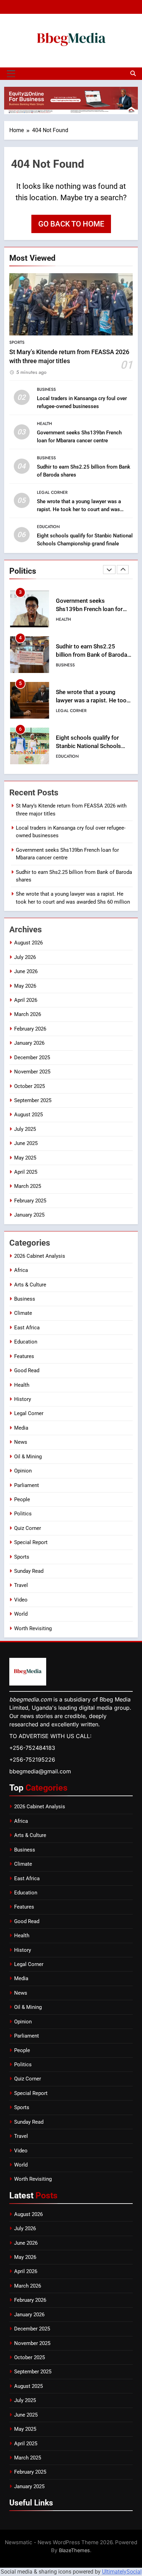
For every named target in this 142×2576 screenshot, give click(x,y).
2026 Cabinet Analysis (40, 1256)
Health (44, 424)
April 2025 (26, 1172)
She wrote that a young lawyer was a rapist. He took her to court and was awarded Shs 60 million (79, 509)
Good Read (27, 1370)
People (22, 1499)
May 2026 (25, 986)
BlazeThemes (74, 2550)
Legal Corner (52, 492)
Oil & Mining (28, 1457)
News (21, 1442)
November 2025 (32, 1072)
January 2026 (29, 1043)
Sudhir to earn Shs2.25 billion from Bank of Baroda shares (92, 655)
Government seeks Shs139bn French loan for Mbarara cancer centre (89, 610)
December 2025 (32, 1058)
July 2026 (25, 957)
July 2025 (25, 1129)
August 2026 (28, 943)
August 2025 (28, 1115)
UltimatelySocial (122, 2572)
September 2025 (33, 1100)
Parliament (27, 1485)
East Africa (27, 1328)
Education (48, 527)
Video (21, 1600)
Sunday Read (29, 1571)
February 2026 (30, 1029)
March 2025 (28, 1186)
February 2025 (30, 1201)
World (21, 1614)
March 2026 (28, 1014)
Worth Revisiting (33, 1628)
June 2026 (26, 971)
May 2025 (25, 1158)
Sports (17, 342)
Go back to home (71, 224)
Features (24, 1356)
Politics (23, 1514)
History (23, 1399)
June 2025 (26, 1143)
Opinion (23, 1471)
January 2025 (29, 1215)
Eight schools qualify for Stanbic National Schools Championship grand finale (91, 746)
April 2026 (26, 1000)
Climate (23, 1313)
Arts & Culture (30, 1285)
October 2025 (29, 1086)
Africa (21, 1270)
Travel (21, 1585)
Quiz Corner (28, 1528)
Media (21, 1428)
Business (46, 389)
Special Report (31, 1542)
